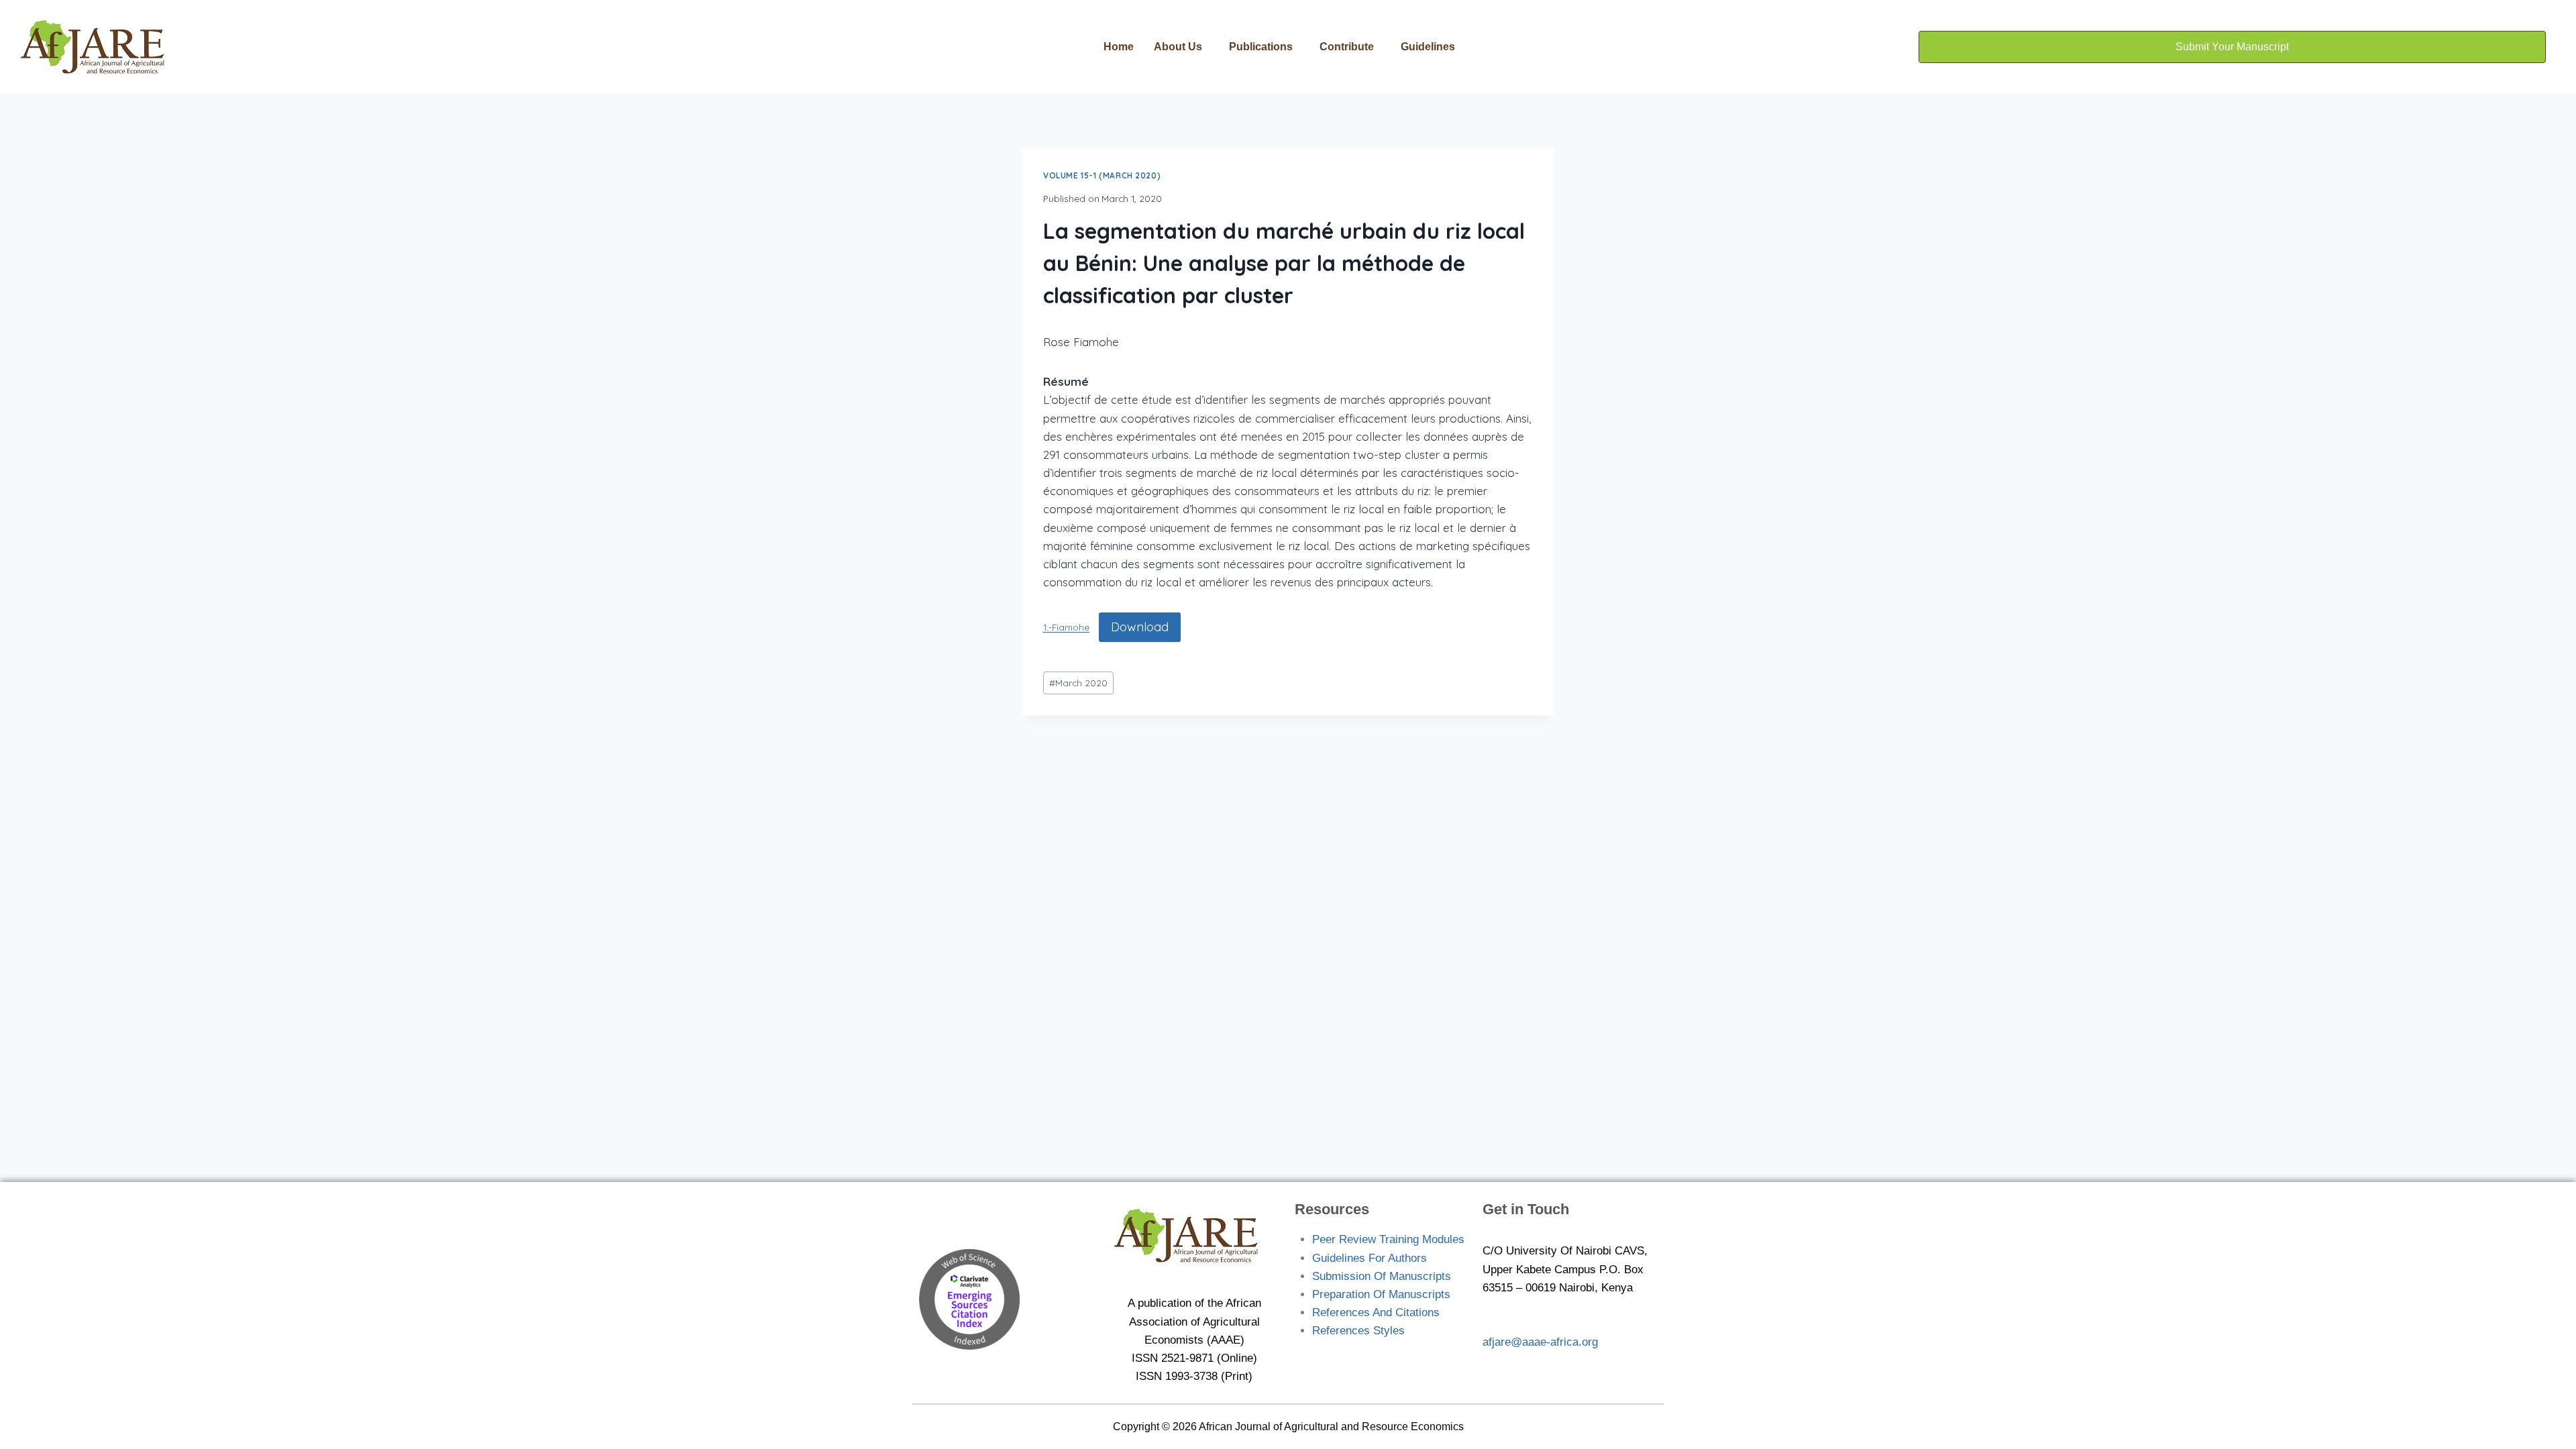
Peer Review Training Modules (1388, 1239)
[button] (1181, 47)
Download (1140, 627)
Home (1119, 47)
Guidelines (1428, 47)
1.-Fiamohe (1066, 628)
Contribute (1347, 47)
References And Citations (1376, 1312)
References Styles (1358, 1331)
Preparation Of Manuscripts (1381, 1294)
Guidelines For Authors (1370, 1258)
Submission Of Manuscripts (1382, 1276)
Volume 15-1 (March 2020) (1102, 175)
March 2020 (1078, 683)
